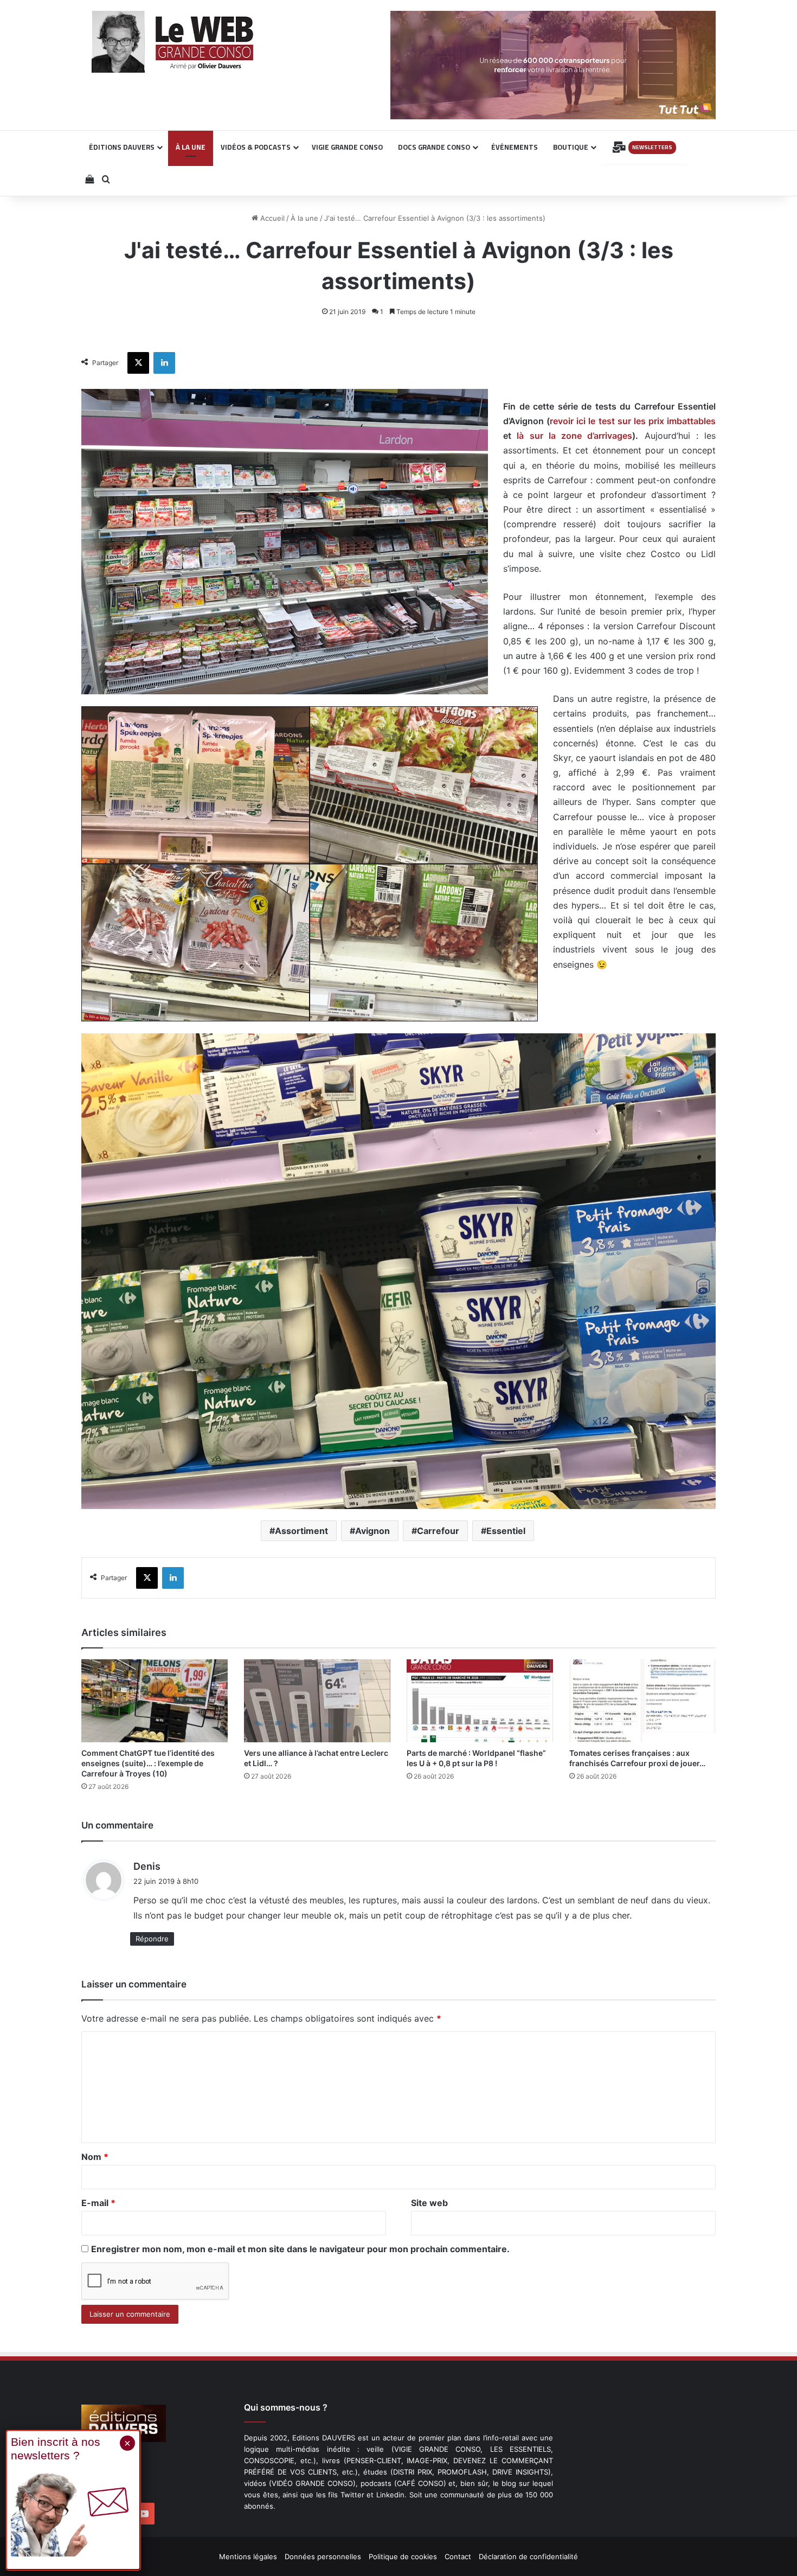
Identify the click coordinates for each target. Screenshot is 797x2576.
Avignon (372, 1531)
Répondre (152, 1939)
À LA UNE (191, 147)
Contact (458, 2556)
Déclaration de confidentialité (528, 2556)
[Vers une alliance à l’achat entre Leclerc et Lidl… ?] (317, 1701)
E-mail (98, 2203)
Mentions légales (248, 2556)
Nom (95, 2157)
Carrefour (438, 1531)
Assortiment (301, 1531)
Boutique (571, 147)
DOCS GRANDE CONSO (434, 147)
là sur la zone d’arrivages (574, 436)
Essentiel (506, 1531)
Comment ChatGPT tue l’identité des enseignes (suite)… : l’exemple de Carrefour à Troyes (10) (148, 1763)
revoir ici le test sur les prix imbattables (633, 421)
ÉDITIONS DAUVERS (122, 147)
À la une (304, 218)
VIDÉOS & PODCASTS (256, 147)
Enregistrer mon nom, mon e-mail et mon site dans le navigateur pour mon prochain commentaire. (300, 2249)
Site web (429, 2203)
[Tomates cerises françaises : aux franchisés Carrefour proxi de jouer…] (642, 1701)
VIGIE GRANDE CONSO (347, 147)
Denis (147, 1866)
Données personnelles (323, 2556)
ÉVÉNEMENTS (515, 147)
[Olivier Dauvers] (173, 42)
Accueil (271, 218)
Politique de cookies (403, 2556)
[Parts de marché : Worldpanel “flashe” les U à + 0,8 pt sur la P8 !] (480, 1701)
